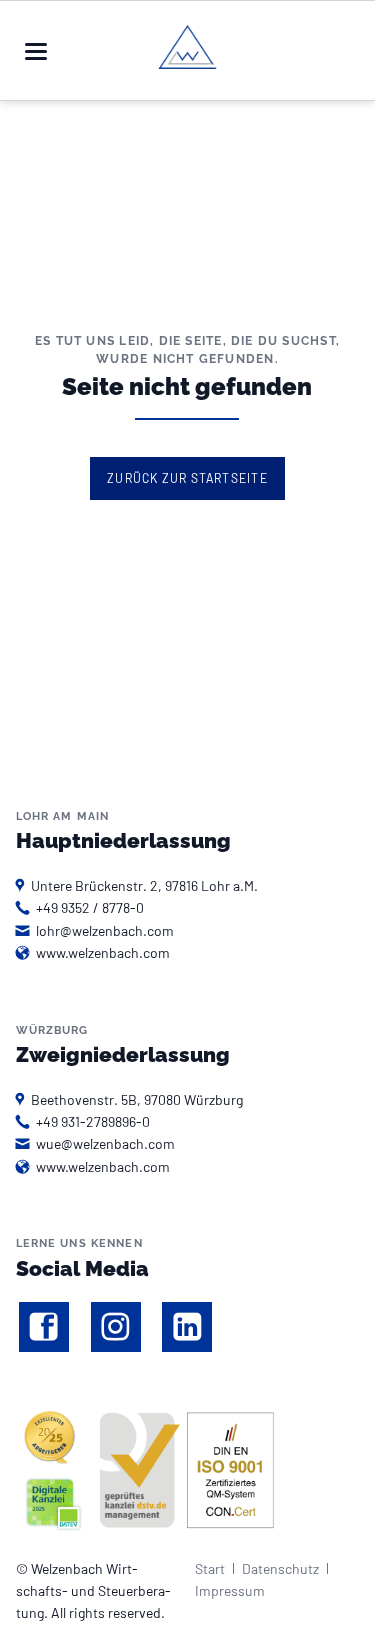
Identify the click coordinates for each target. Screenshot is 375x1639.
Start (210, 1568)
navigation (36, 51)
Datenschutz (280, 1568)
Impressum (230, 1590)
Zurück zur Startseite (187, 478)
